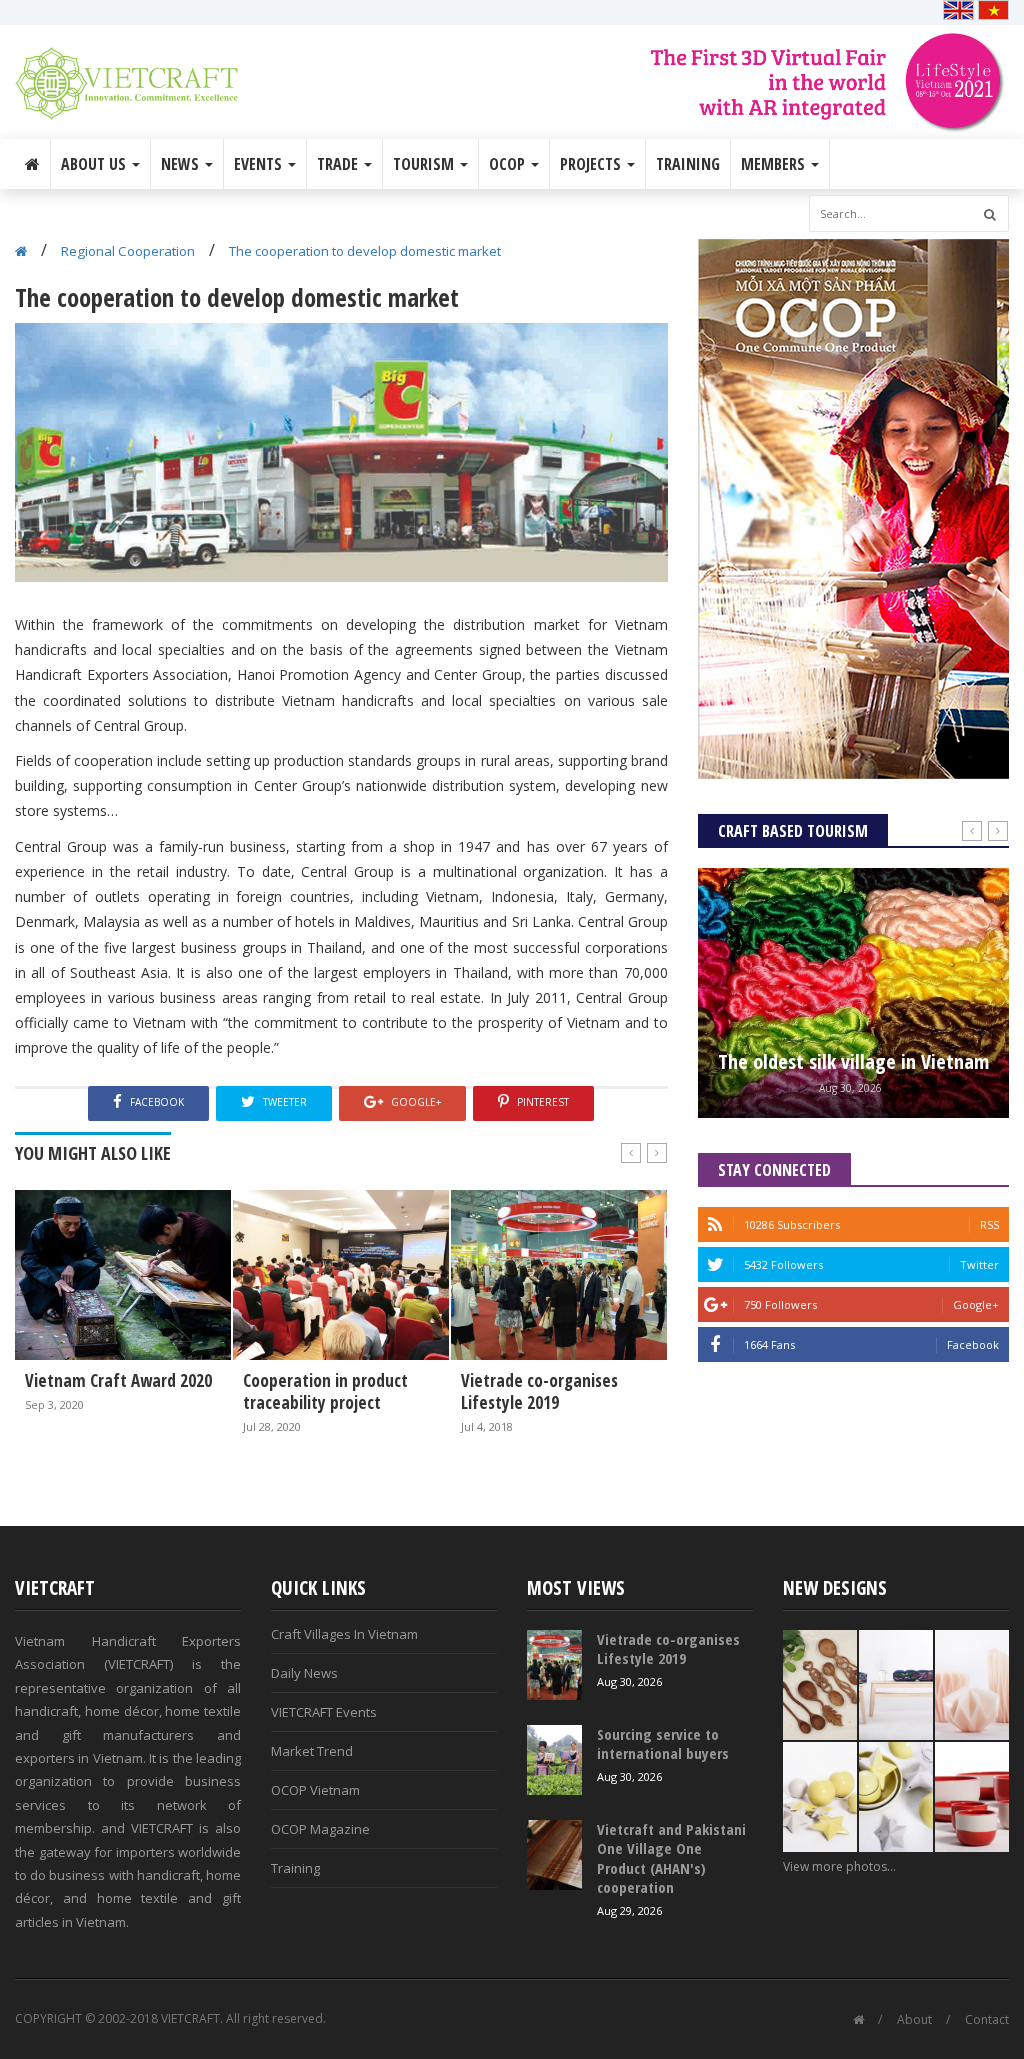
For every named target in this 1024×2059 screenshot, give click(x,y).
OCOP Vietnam (315, 1790)
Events (260, 164)
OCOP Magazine (320, 1829)
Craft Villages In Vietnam (344, 1634)
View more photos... (839, 1866)
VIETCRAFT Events (324, 1712)
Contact (987, 2019)
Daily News (304, 1673)
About (914, 2019)
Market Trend (312, 1751)
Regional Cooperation (128, 251)
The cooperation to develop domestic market (365, 251)
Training (688, 164)
